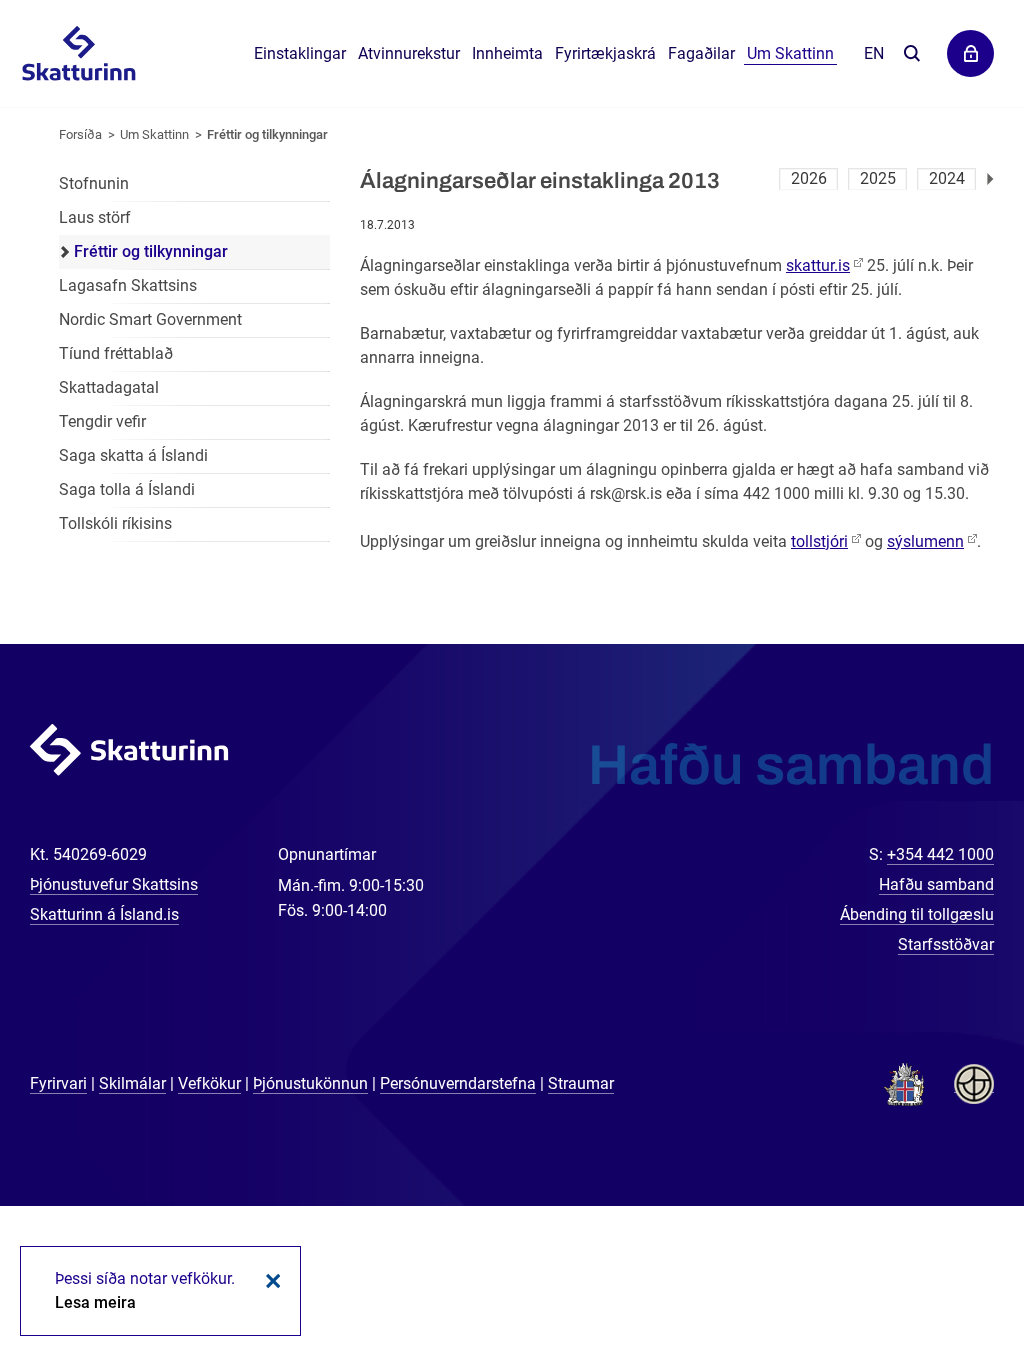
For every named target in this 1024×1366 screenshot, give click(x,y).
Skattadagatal (109, 387)
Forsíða (80, 134)
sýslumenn (925, 541)
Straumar (581, 1083)
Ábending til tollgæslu (917, 914)
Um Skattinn (154, 134)
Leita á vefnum (911, 54)
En (874, 53)
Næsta (990, 179)
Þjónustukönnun (310, 1083)
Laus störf (95, 217)
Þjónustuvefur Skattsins (114, 884)
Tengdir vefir (102, 421)
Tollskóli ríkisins (115, 523)
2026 (809, 178)
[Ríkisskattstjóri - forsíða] (78, 54)
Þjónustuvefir (970, 53)
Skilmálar (132, 1083)
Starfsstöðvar (946, 944)
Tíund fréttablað (116, 353)
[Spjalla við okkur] (944, 1286)
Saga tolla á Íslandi (127, 489)
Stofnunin (94, 183)
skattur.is (818, 265)
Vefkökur (209, 1083)
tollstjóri (819, 541)
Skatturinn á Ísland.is (104, 914)
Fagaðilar (701, 53)
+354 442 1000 (940, 854)
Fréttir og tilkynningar (267, 134)
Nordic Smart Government (150, 319)
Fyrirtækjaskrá (605, 53)
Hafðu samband (936, 884)
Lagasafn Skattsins (128, 285)
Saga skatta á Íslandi (133, 455)
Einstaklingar (300, 53)
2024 (947, 178)
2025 (878, 178)
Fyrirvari (58, 1083)
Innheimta (507, 53)
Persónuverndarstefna (458, 1083)
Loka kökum (270, 1281)
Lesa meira (95, 1302)
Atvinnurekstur (409, 53)
